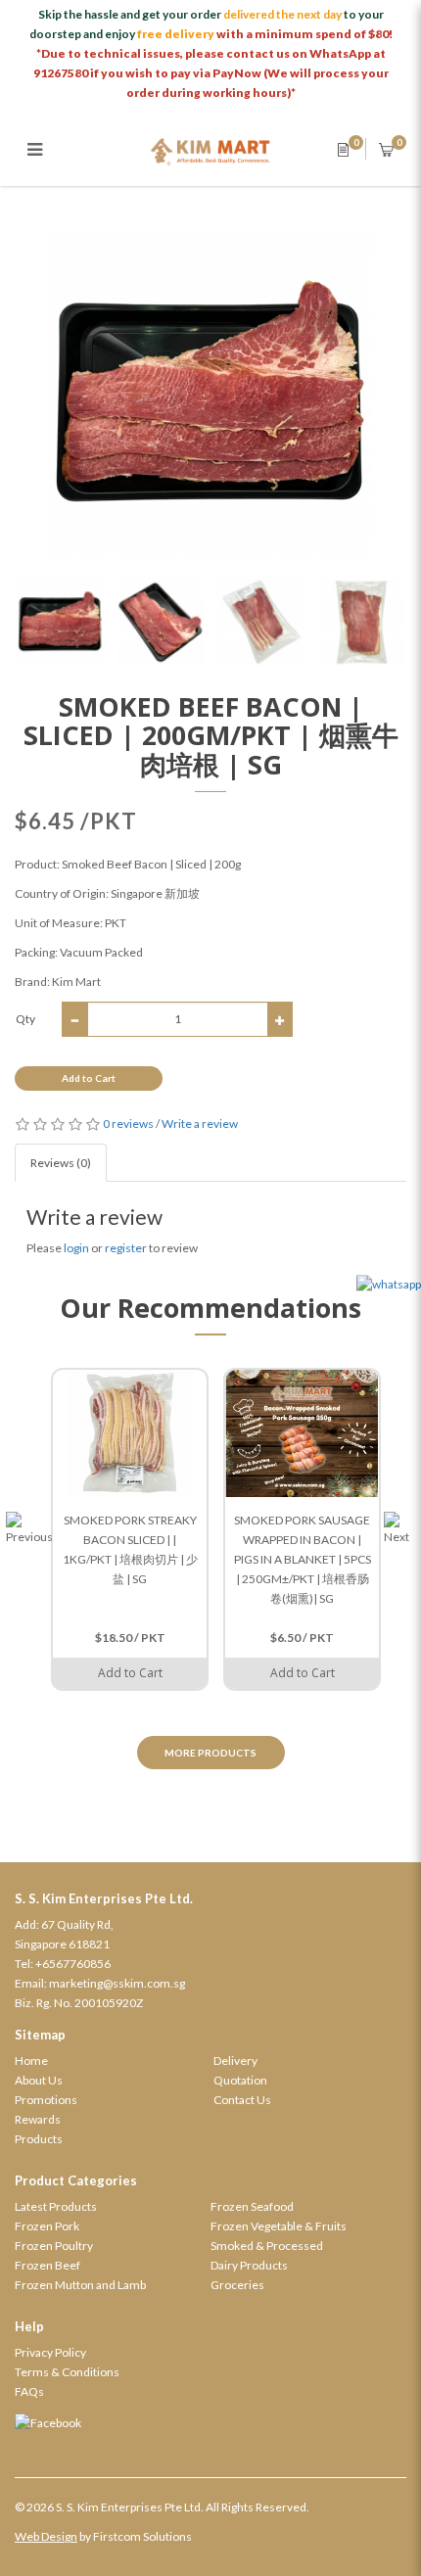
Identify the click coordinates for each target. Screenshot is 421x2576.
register (126, 1248)
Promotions (46, 2100)
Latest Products (56, 2206)
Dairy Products (249, 2265)
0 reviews (128, 1124)
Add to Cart (89, 1078)
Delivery (235, 2061)
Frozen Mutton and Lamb (80, 2285)
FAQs (29, 2391)
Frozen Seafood (252, 2206)
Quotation (240, 2080)
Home (31, 2061)
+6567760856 (73, 1964)
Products (39, 2139)
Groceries (237, 2285)
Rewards (38, 2119)
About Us (39, 2080)
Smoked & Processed (267, 2246)
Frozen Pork (47, 2226)
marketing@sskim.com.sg (117, 1983)
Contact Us (242, 2100)
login (76, 1248)
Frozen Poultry (54, 2246)
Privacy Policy (50, 2352)
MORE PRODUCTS (210, 1753)
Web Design (46, 2536)
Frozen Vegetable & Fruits (279, 2226)
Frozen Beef (47, 2265)
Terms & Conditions (67, 2372)
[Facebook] (210, 2423)
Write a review (200, 1124)
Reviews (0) (61, 1163)
